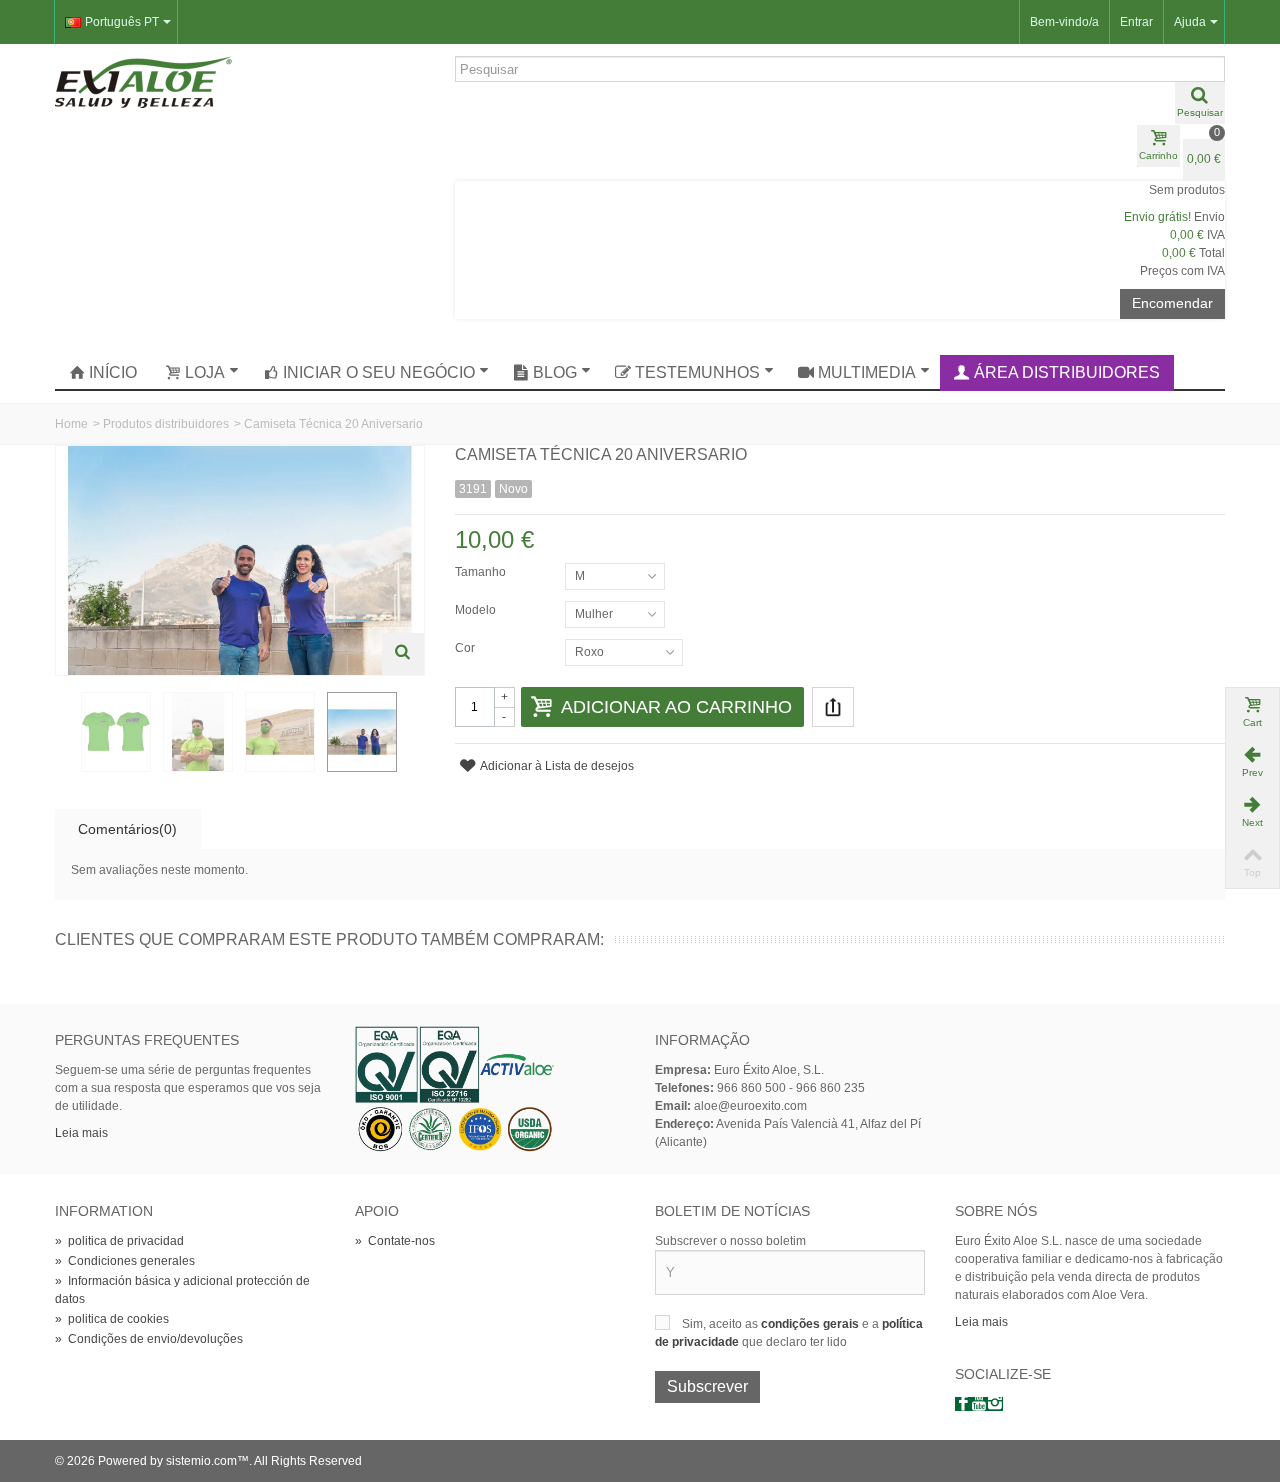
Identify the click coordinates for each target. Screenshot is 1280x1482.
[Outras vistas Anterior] (65, 733)
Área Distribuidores (1067, 372)
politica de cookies (112, 1319)
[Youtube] (979, 1404)
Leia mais (81, 1133)
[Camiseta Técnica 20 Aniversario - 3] (198, 732)
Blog (555, 372)
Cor (466, 648)
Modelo (477, 610)
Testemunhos (697, 372)
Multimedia (867, 372)
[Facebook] (963, 1404)
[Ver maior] (403, 654)
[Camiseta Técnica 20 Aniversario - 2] (116, 732)
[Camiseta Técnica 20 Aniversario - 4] (280, 732)
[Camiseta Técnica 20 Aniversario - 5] (362, 732)
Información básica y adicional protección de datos (182, 1290)
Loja (205, 372)
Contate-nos (395, 1241)
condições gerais (811, 1324)
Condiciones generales (125, 1261)
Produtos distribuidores (166, 424)
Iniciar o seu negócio (379, 372)
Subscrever (707, 1386)
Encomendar (1172, 303)
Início (113, 372)
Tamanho (482, 572)
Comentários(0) (127, 829)
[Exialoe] (143, 81)
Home (71, 424)
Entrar (1136, 22)
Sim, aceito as (721, 1324)
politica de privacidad (119, 1241)
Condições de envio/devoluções (149, 1339)
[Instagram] (995, 1404)
